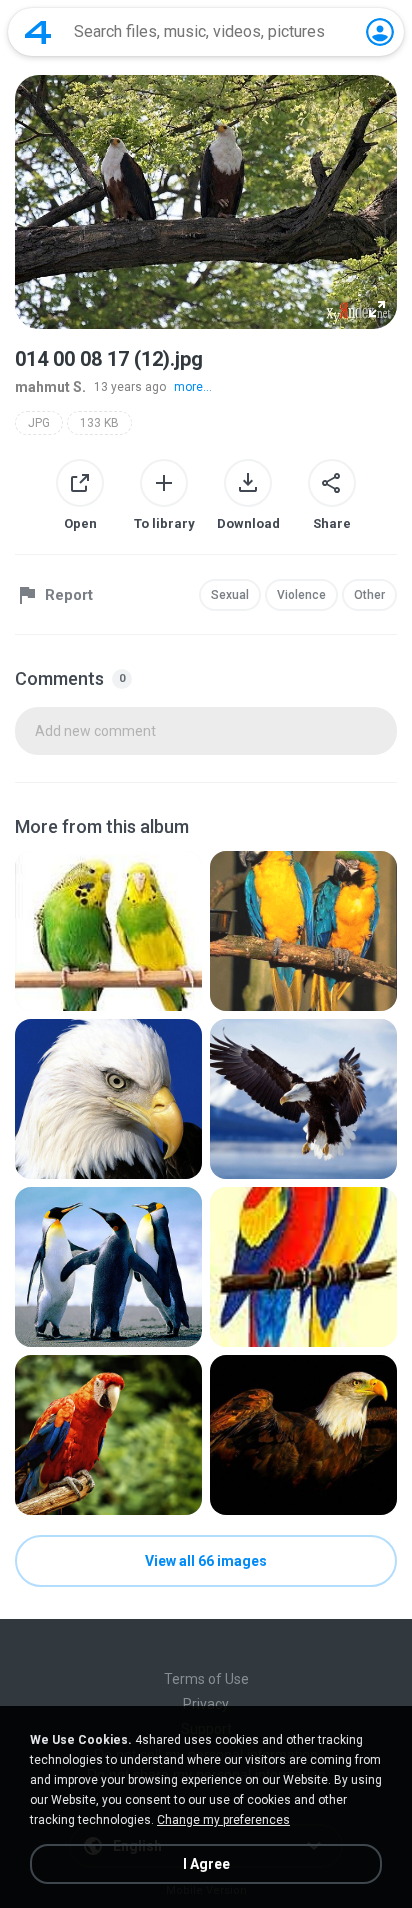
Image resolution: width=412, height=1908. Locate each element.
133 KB (99, 423)
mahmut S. (50, 387)
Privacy (206, 1704)
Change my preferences (223, 1820)
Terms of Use (206, 1679)
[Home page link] (38, 32)
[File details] (108, 931)
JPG (39, 423)
